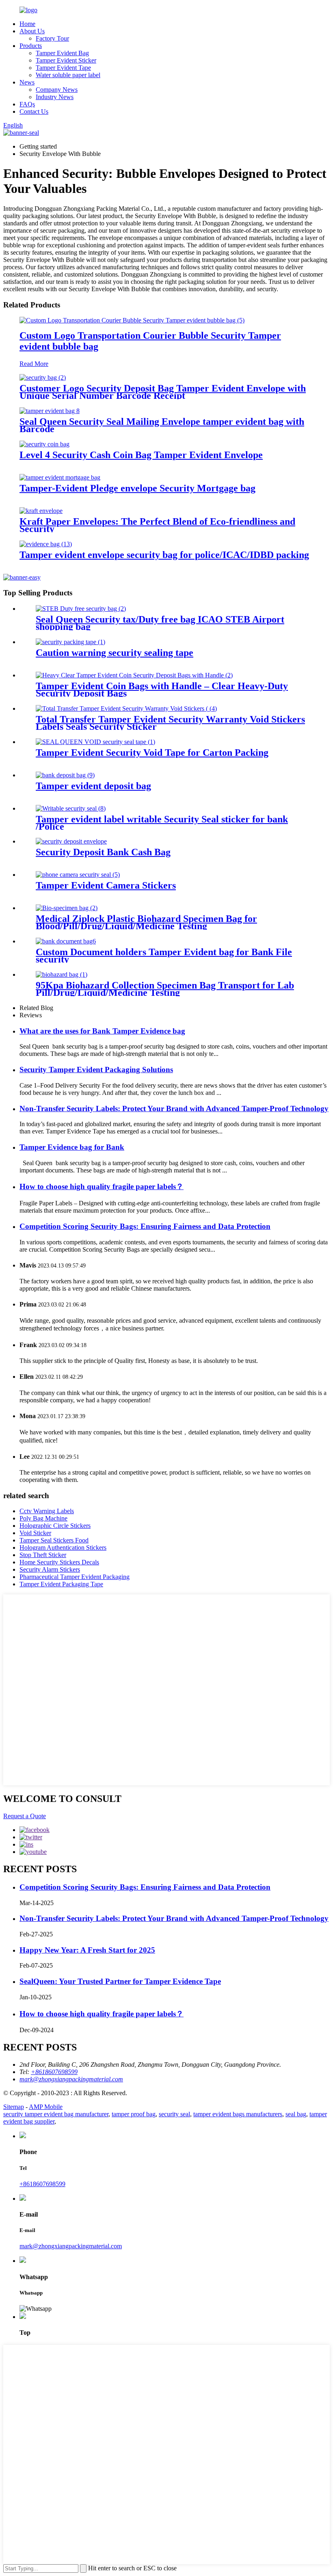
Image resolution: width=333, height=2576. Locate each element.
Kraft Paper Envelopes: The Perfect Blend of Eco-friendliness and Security (157, 525)
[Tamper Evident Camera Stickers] (78, 875)
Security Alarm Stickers (50, 1569)
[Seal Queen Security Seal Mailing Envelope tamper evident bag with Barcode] (50, 411)
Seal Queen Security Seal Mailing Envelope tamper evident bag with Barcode (162, 425)
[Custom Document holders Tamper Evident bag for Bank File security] (66, 941)
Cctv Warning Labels (47, 1511)
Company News (57, 90)
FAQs (27, 104)
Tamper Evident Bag (62, 53)
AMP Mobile (46, 2107)
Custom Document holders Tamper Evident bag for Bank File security (164, 956)
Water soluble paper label (68, 75)
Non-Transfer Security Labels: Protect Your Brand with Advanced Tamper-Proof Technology (174, 1108)
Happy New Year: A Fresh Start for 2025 (87, 1950)
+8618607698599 (42, 2184)
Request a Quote (25, 1816)
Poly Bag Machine (43, 1518)
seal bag (296, 2114)
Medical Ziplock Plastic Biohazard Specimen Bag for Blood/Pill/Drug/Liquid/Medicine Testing (146, 922)
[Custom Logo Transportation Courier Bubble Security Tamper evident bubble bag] (132, 320)
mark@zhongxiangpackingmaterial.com (71, 2246)
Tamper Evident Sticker (66, 60)
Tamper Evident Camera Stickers (106, 885)
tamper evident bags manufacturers (238, 2114)
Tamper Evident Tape (63, 68)
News (27, 82)
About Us (32, 31)
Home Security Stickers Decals (59, 1562)
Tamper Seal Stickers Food (54, 1540)
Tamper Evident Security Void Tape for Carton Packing (152, 753)
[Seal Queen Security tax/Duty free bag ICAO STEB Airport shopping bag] (81, 609)
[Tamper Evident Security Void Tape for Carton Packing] (95, 742)
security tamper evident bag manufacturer (56, 2114)
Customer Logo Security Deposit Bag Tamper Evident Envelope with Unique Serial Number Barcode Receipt (163, 392)
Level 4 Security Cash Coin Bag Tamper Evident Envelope (141, 455)
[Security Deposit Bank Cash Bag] (71, 841)
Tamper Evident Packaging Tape (61, 1584)
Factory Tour (52, 38)
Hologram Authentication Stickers (63, 1548)
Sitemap (14, 2107)
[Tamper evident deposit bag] (65, 775)
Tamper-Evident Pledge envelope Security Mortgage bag (137, 488)
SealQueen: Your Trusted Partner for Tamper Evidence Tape (120, 1981)
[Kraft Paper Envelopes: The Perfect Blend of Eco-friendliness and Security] (41, 511)
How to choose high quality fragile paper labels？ (102, 1186)
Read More (34, 364)
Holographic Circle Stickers (55, 1526)
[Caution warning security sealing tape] (70, 642)
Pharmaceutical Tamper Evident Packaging (75, 1577)
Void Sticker (35, 1533)
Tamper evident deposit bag (93, 786)
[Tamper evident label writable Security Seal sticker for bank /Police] (71, 808)
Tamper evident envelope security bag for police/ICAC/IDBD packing (164, 555)
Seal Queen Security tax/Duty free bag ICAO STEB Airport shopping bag (160, 623)
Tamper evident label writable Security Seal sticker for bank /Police (162, 823)
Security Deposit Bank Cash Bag (103, 852)
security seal (174, 2114)
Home (27, 24)
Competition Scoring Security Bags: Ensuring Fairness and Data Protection (145, 1226)
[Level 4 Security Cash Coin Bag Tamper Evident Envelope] (44, 444)
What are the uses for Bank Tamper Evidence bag (102, 1031)
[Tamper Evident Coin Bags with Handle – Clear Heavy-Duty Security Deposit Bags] (134, 675)
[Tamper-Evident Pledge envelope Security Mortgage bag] (60, 477)
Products (31, 46)
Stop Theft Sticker (43, 1555)
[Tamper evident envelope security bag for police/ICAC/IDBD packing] (46, 544)
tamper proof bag (134, 2114)
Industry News (55, 97)
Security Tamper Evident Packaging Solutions (96, 1070)
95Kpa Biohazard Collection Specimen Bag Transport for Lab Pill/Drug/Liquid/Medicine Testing (165, 989)
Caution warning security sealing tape (115, 653)
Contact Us (34, 111)
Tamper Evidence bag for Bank (72, 1147)
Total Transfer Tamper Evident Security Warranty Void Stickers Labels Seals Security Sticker (170, 723)
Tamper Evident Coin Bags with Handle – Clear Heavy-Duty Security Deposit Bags (162, 690)
